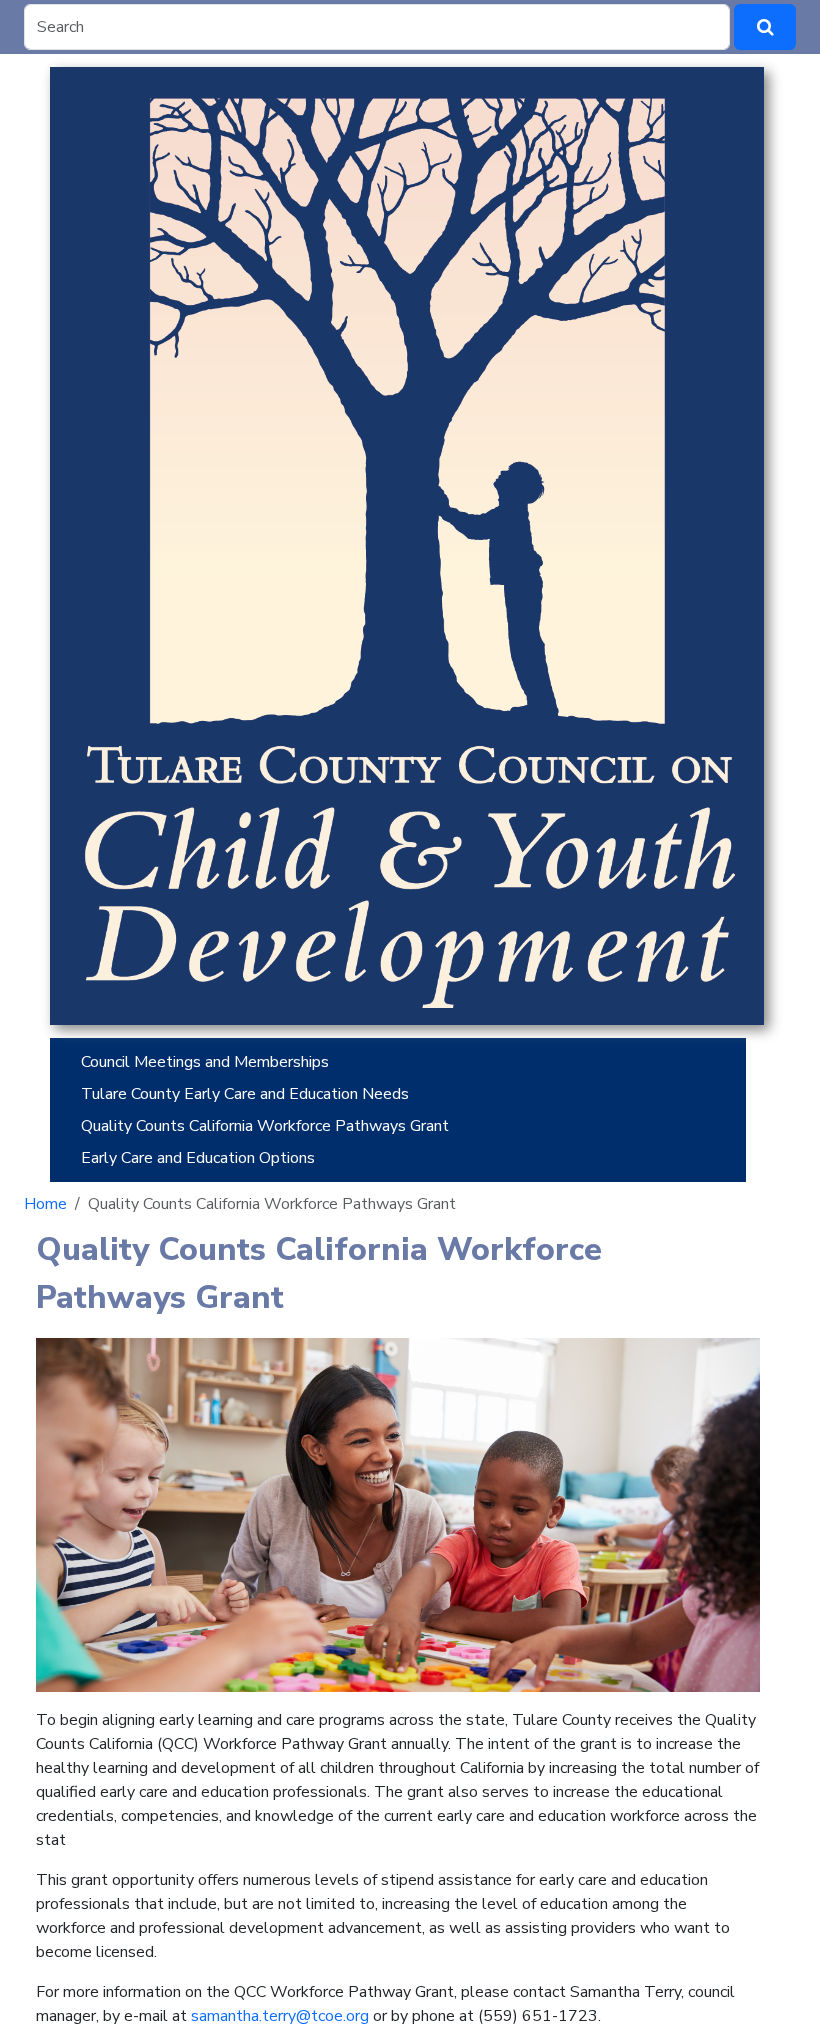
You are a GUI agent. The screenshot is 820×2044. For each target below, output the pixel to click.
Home (45, 1204)
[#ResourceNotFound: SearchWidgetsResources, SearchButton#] (765, 27)
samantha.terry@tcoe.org (280, 2016)
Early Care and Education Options (200, 1158)
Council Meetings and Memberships (205, 1062)
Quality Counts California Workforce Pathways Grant (265, 1126)
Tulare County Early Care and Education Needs (245, 1094)
